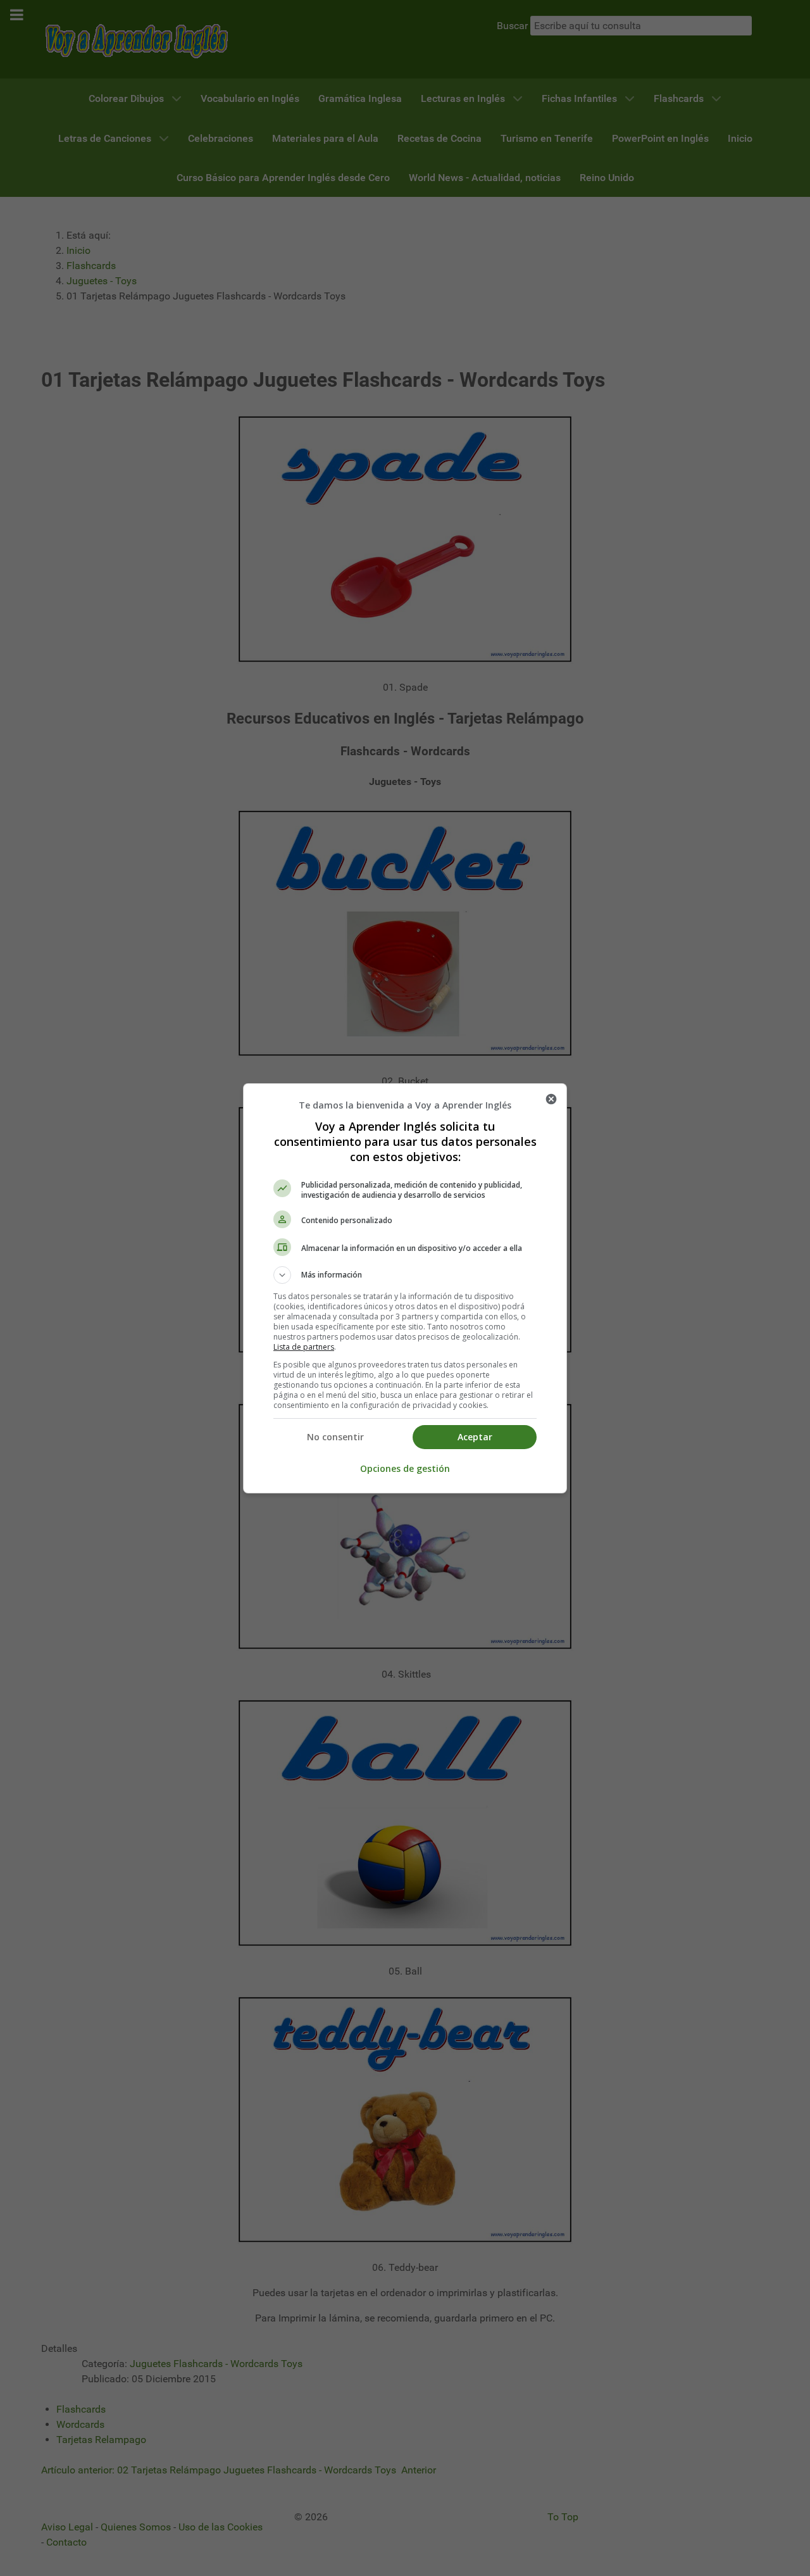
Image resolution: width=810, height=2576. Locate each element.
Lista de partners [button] (304, 1347)
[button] (405, 1275)
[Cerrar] (551, 1099)
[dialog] (405, 1288)
